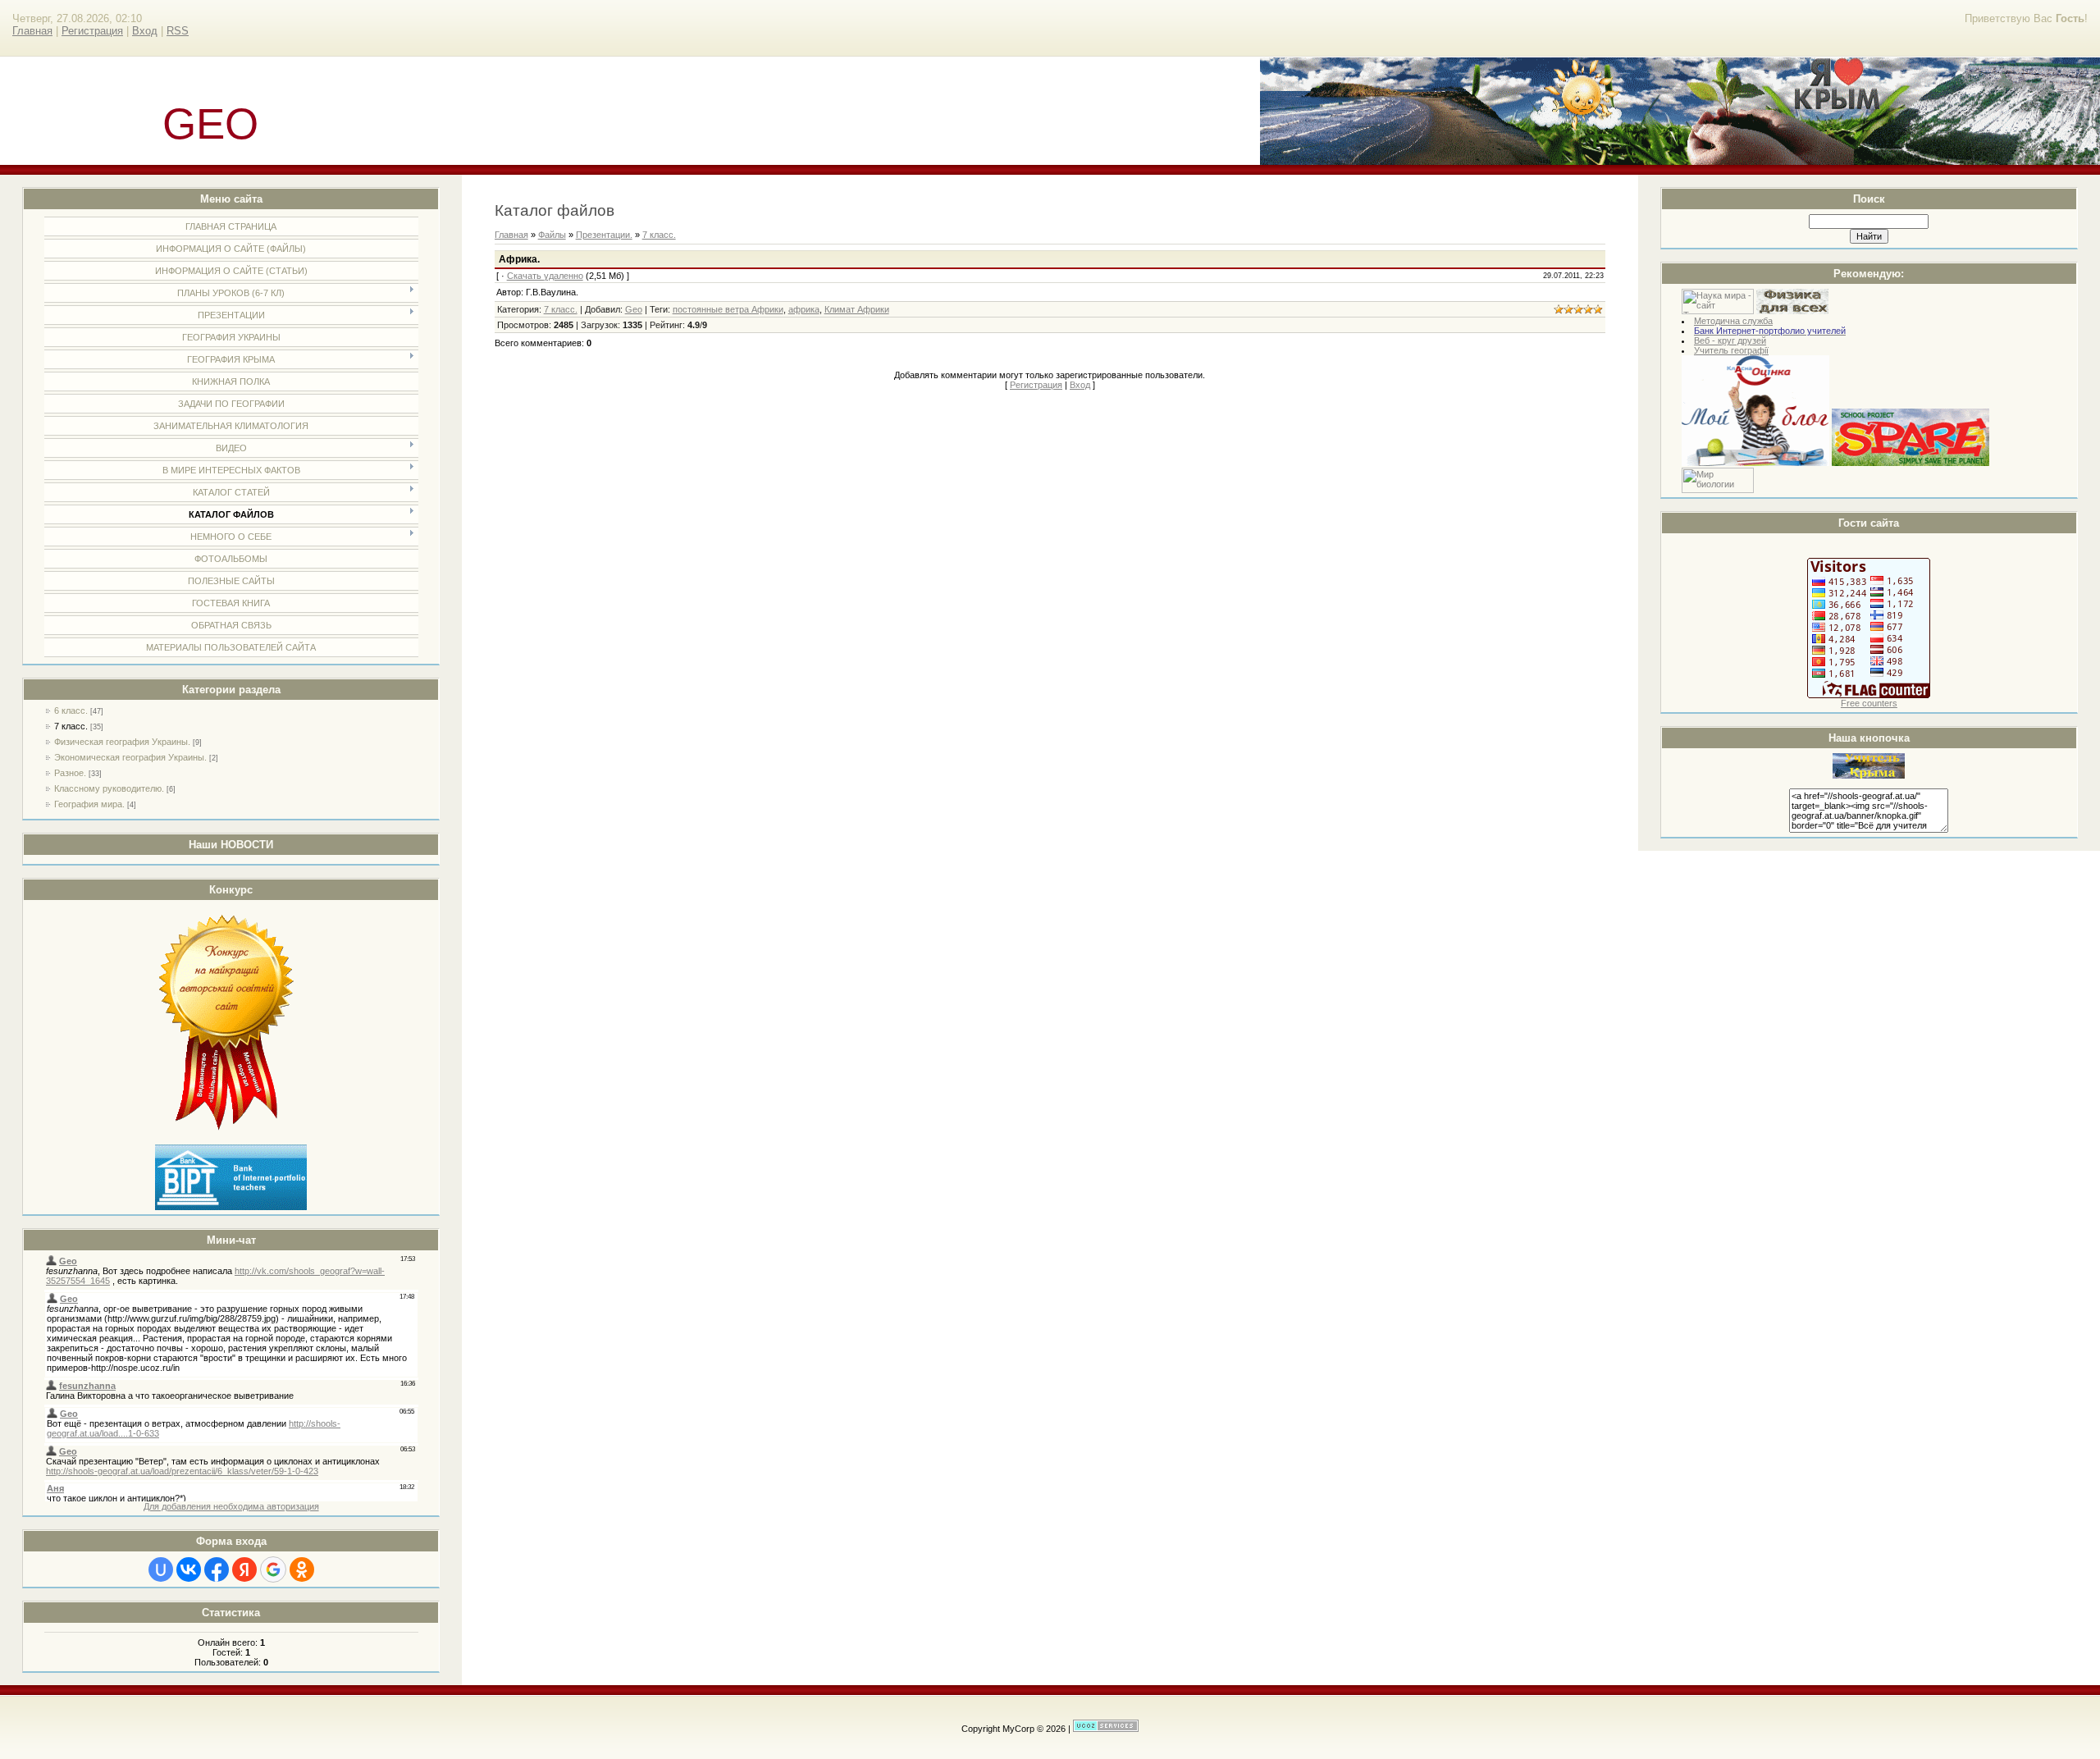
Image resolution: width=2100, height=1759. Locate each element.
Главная (32, 31)
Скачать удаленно (545, 276)
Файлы (552, 235)
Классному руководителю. (109, 788)
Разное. (70, 773)
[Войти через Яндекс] (244, 1569)
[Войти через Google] (273, 1569)
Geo (634, 309)
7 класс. (71, 726)
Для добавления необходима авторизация (231, 1506)
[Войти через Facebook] (217, 1569)
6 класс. (71, 710)
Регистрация (92, 31)
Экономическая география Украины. (130, 757)
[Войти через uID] (161, 1569)
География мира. (89, 804)
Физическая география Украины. (122, 742)
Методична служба (1733, 321)
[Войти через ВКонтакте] (189, 1569)
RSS (178, 31)
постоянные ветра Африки (728, 309)
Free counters (1869, 703)
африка (804, 309)
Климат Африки (857, 309)
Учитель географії (1731, 350)
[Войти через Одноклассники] (302, 1569)
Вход (145, 31)
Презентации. (604, 235)
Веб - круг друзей (1730, 340)
